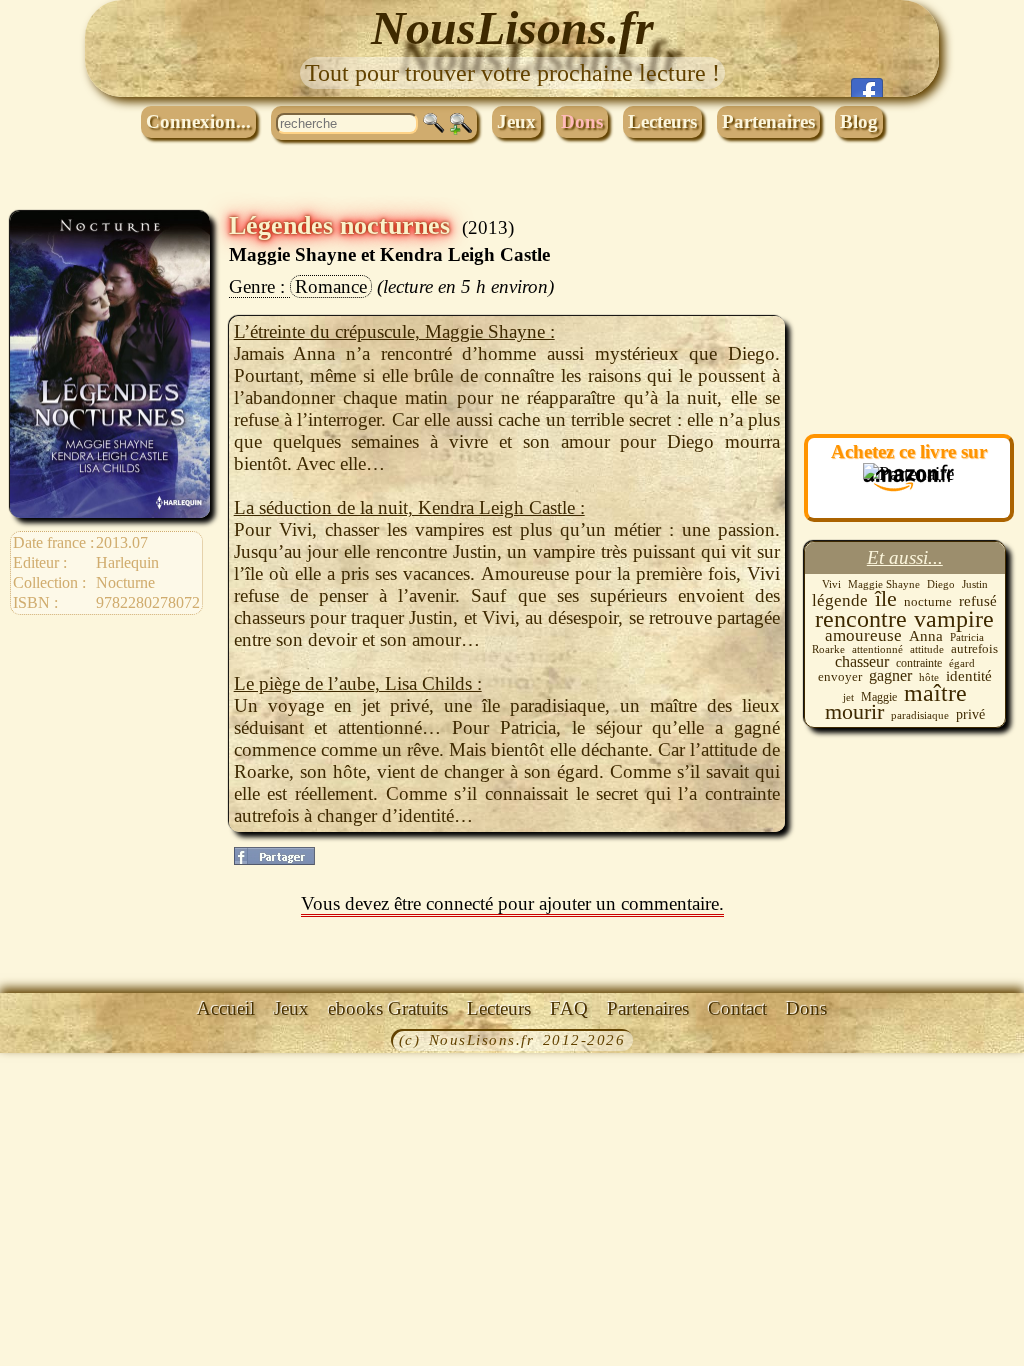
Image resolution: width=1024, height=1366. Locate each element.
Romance (331, 286)
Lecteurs (662, 121)
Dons (582, 121)
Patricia (967, 637)
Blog (859, 121)
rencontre (861, 619)
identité (969, 675)
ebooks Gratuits (388, 1008)
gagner (890, 675)
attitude (927, 649)
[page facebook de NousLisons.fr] (274, 856)
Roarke (828, 649)
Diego (941, 584)
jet (848, 697)
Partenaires (768, 121)
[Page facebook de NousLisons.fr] (867, 87)
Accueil (226, 1008)
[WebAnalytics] (45, 1042)
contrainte (919, 663)
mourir (854, 711)
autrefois (974, 648)
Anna (926, 635)
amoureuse (863, 635)
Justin (975, 584)
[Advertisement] (904, 311)
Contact (737, 1008)
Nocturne (125, 582)
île (886, 599)
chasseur (862, 661)
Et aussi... (905, 557)
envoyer (840, 676)
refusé (978, 601)
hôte (929, 677)
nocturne (928, 602)
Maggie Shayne (884, 584)
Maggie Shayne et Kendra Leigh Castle (389, 254)
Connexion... (198, 121)
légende (840, 600)
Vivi (831, 584)
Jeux (516, 121)
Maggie (879, 697)
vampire (954, 619)
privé (970, 714)
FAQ (569, 1008)
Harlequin (127, 562)
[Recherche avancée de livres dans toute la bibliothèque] (461, 124)
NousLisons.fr (512, 27)
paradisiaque (920, 715)
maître (935, 693)
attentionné (877, 649)
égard (962, 663)
